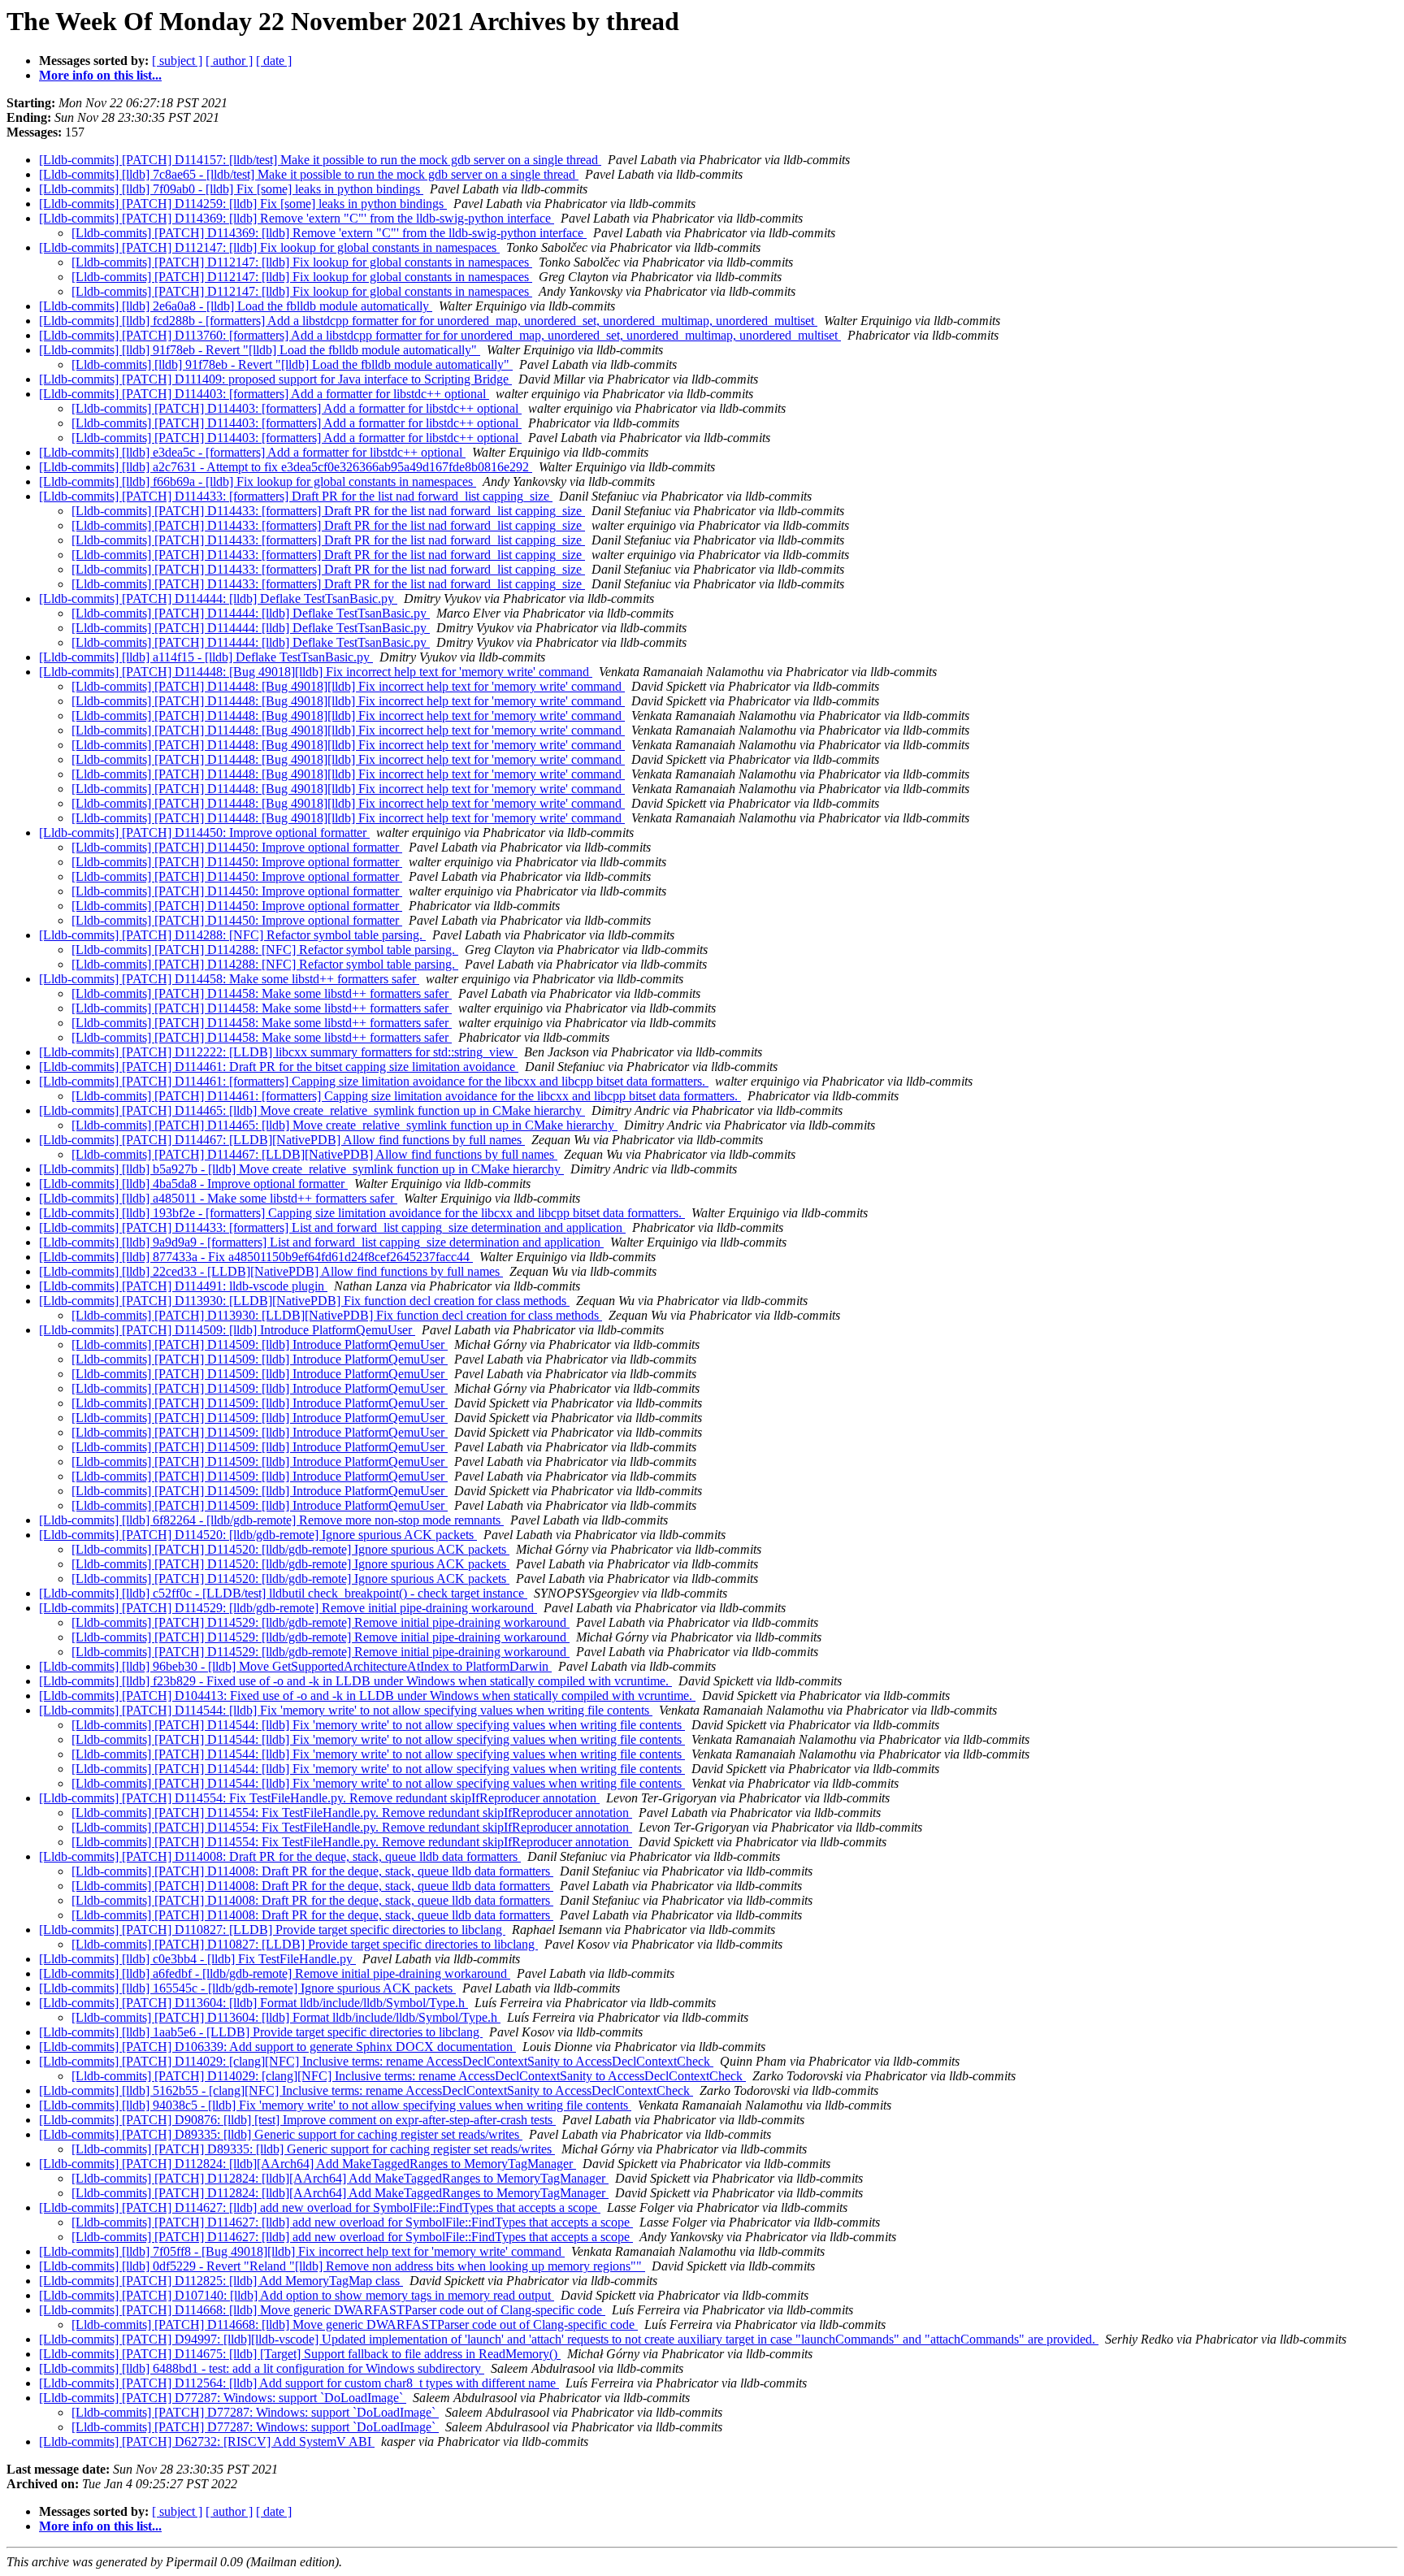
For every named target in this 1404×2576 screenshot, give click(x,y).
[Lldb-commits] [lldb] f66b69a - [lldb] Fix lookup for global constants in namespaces (258, 481)
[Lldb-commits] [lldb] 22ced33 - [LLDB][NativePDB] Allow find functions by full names (271, 1271)
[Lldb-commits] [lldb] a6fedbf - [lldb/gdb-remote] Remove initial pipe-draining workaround (275, 1973)
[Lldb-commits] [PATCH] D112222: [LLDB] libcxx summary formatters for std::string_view (278, 1052)
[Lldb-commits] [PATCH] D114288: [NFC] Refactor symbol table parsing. (232, 935)
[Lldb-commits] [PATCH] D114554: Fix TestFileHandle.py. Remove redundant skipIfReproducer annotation (319, 1798)
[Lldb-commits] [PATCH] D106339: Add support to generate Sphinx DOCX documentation (277, 2047)
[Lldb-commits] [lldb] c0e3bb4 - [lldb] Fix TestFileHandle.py (197, 1959)
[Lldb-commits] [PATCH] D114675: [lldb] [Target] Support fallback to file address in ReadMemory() (300, 2354)
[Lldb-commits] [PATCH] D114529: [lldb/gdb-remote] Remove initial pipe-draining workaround (288, 1608)
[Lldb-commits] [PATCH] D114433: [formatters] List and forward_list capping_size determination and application (332, 1227)
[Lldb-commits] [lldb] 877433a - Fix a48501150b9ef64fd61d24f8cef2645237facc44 (256, 1257)
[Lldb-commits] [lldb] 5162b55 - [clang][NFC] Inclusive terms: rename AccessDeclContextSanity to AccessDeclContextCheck (366, 2090)
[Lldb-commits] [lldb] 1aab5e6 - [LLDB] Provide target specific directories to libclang (261, 2032)
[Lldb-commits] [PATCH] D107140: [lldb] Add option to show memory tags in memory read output (297, 2295)
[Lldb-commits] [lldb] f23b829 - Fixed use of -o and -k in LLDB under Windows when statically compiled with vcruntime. (355, 1681)
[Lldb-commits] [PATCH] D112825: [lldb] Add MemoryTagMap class (221, 2281)
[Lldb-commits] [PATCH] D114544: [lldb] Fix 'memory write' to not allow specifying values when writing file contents (346, 1710)
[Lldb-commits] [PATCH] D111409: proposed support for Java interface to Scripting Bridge (275, 379)
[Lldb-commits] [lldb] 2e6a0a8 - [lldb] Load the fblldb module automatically (236, 306)
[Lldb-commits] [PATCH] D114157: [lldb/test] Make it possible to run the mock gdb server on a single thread (320, 160)
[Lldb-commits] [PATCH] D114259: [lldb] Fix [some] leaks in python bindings (243, 204)
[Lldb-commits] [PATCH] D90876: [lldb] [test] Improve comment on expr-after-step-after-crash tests (297, 2120)
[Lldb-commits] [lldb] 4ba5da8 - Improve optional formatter (193, 1184)
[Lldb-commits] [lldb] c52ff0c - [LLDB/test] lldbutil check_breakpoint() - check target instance (283, 1593)
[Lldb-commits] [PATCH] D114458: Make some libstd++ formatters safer (229, 979)
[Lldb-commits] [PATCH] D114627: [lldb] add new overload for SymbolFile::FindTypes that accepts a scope (320, 2207)
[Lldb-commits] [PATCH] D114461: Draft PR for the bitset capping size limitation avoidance (279, 1067)
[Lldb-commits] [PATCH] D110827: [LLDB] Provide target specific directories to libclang (272, 1930)
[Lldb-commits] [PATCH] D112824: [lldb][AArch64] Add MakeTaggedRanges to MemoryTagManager (308, 2164)
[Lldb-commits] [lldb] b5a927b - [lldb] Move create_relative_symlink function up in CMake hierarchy (301, 1169)
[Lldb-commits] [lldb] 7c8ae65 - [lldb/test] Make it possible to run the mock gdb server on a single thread (309, 174)
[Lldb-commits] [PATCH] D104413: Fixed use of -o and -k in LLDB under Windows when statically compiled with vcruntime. (367, 1696)
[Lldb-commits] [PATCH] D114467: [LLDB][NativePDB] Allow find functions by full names (282, 1140)
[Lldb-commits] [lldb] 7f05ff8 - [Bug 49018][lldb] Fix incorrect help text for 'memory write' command (302, 2251)
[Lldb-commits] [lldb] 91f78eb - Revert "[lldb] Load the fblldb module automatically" (260, 350)
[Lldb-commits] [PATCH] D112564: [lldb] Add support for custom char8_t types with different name (299, 2383)
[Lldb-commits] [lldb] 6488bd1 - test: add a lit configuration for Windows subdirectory (262, 2368)
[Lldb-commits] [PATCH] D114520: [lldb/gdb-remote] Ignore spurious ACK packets (258, 1535)
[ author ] (229, 61)
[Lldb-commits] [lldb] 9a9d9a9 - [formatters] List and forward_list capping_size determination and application (321, 1242)
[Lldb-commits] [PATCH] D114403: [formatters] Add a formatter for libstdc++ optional (264, 394)
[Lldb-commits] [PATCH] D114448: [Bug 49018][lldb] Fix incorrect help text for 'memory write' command (316, 672)
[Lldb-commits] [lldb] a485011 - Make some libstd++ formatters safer (218, 1198)
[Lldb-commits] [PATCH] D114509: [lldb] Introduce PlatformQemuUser (227, 1330)
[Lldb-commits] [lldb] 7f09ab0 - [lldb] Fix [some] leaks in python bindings (231, 189)
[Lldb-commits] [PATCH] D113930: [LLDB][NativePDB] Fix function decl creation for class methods (304, 1301)
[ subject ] (177, 61)
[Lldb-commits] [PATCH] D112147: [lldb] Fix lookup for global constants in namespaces (269, 247)
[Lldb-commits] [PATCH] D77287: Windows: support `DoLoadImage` (223, 2398)
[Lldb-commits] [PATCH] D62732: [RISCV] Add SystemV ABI (207, 2442)
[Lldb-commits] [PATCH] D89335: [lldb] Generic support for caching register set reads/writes (281, 2134)
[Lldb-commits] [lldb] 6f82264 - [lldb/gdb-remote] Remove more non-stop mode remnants (271, 1520)
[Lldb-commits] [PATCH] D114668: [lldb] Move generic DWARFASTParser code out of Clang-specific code (322, 2310)
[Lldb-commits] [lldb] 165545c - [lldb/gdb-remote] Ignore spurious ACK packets (247, 1988)
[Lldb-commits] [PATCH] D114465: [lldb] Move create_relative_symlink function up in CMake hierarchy (312, 1110)
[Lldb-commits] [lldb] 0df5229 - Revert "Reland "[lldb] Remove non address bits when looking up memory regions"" (342, 2266)
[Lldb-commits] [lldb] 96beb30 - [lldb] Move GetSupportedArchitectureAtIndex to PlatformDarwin (295, 1666)
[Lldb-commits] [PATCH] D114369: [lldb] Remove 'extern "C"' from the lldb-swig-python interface (297, 218)
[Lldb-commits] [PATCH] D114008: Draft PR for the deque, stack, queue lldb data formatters (280, 1856)
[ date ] (274, 61)
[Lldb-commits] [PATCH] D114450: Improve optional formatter (204, 833)
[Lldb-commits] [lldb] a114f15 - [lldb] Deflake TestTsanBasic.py (206, 657)
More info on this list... (100, 75)
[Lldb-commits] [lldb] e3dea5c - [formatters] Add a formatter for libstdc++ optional (252, 452)
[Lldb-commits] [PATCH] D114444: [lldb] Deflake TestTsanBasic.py (218, 598)
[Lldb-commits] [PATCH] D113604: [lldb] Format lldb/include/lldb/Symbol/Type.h (253, 2003)
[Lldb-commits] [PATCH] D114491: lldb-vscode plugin (183, 1286)
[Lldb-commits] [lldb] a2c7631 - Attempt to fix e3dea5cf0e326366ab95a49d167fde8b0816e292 (286, 467)
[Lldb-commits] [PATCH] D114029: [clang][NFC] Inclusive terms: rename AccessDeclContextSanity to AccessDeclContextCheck (376, 2061)
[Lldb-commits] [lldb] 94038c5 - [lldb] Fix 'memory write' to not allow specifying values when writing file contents (335, 2105)
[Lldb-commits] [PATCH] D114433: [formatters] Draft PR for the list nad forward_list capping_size (296, 496)
